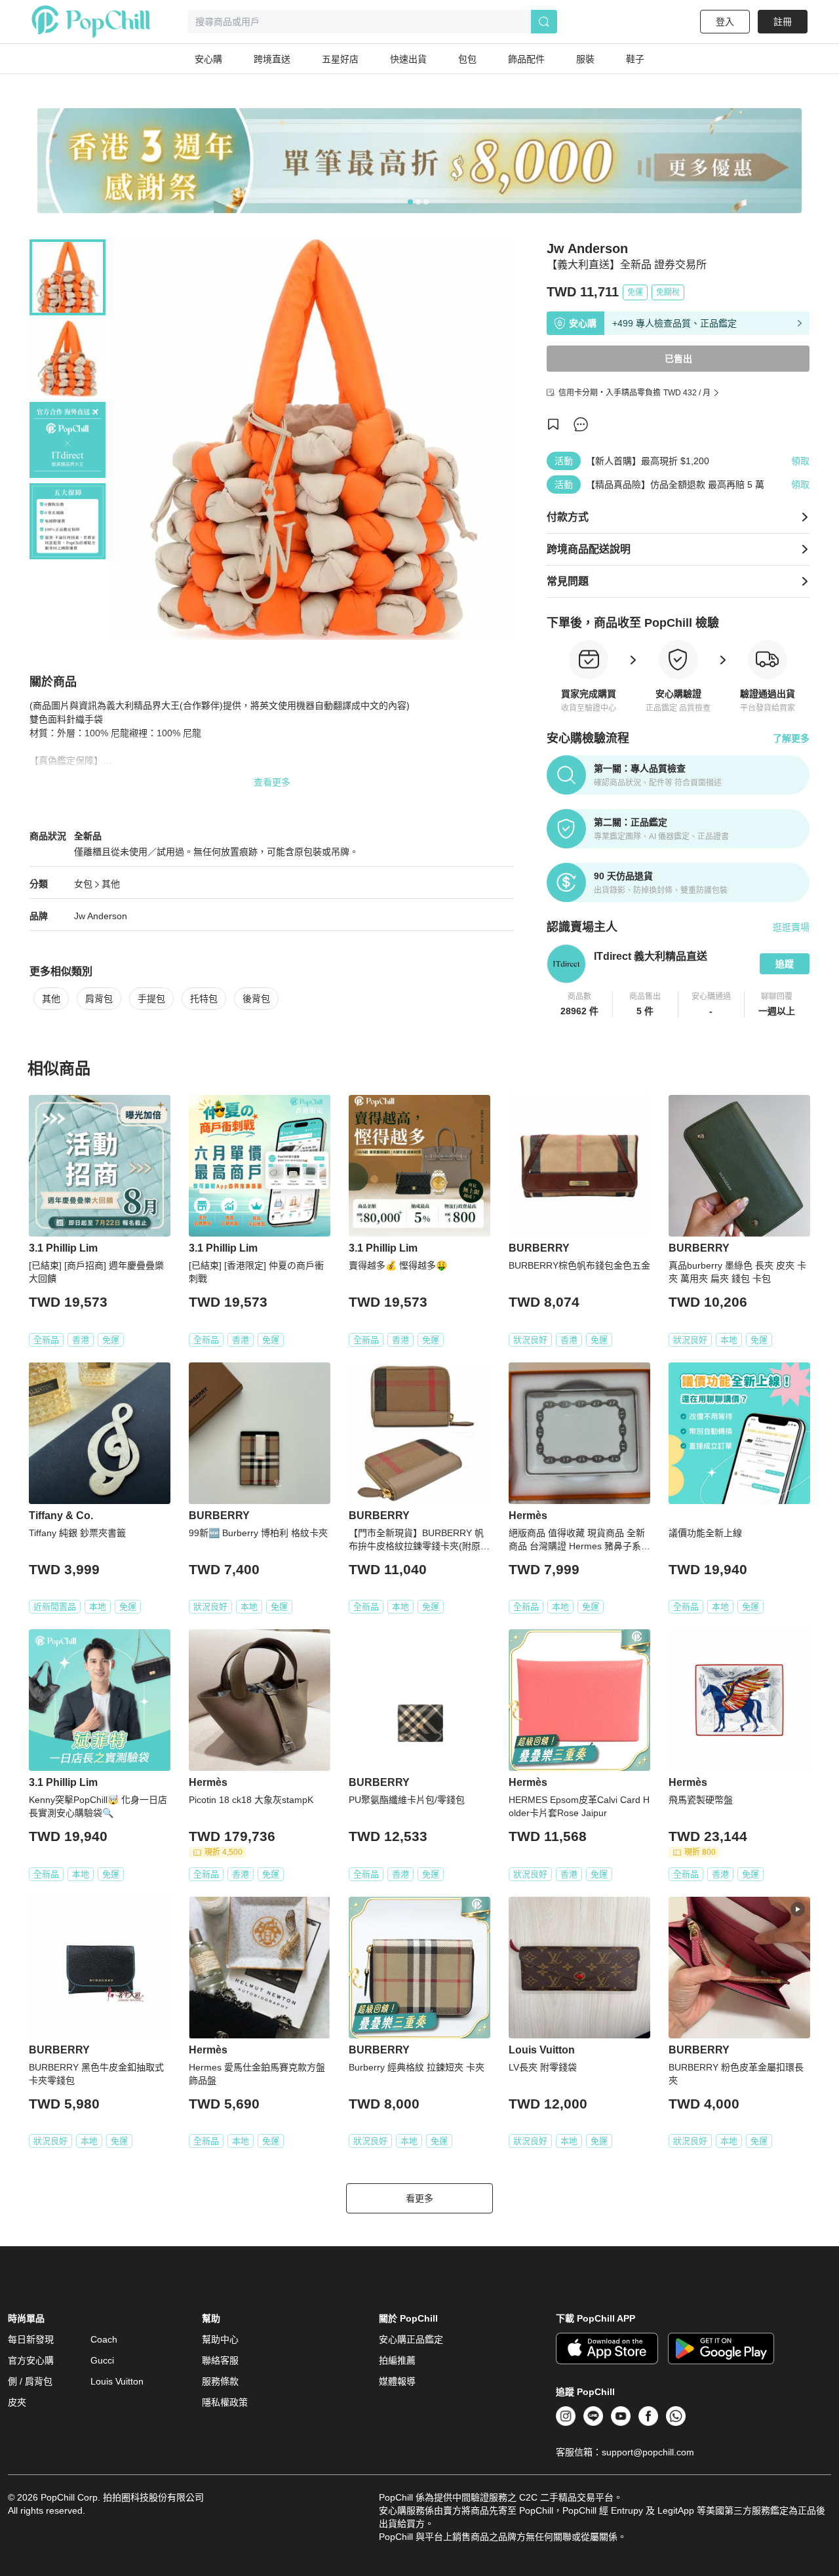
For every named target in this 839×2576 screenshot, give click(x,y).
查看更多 (272, 782)
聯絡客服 (220, 2360)
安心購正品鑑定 (411, 2339)
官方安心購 (31, 2360)
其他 (111, 884)
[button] (580, 1004)
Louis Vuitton (117, 2381)
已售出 (678, 359)
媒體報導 (397, 2381)
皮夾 (17, 2402)
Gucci (102, 2360)
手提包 (151, 999)
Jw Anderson (101, 916)
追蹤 (785, 964)
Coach (104, 2339)
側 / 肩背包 (30, 2381)
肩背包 (99, 999)
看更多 (419, 2198)
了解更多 (791, 738)
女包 (83, 884)
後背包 (256, 999)
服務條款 (220, 2381)
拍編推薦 (397, 2360)
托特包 (204, 999)
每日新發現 (31, 2339)
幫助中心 (220, 2339)
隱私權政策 (225, 2402)
